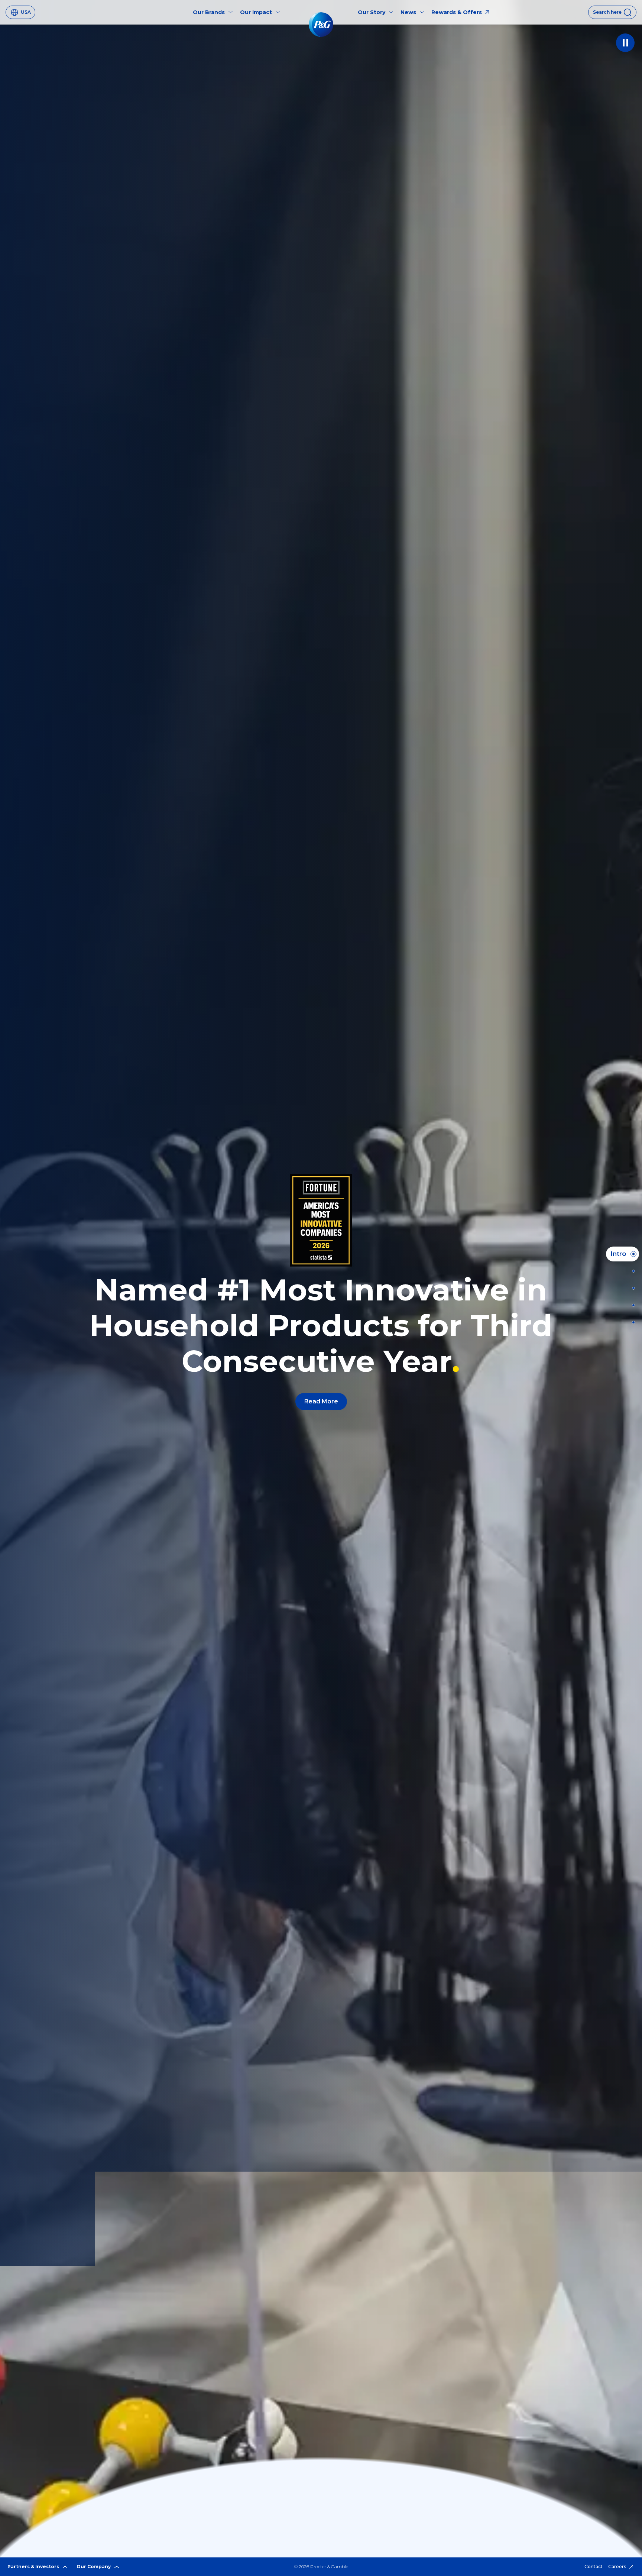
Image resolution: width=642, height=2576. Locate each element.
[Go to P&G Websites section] (631, 1322)
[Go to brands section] (631, 1288)
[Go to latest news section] (631, 1271)
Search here (607, 12)
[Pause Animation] (625, 43)
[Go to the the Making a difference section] (631, 1305)
